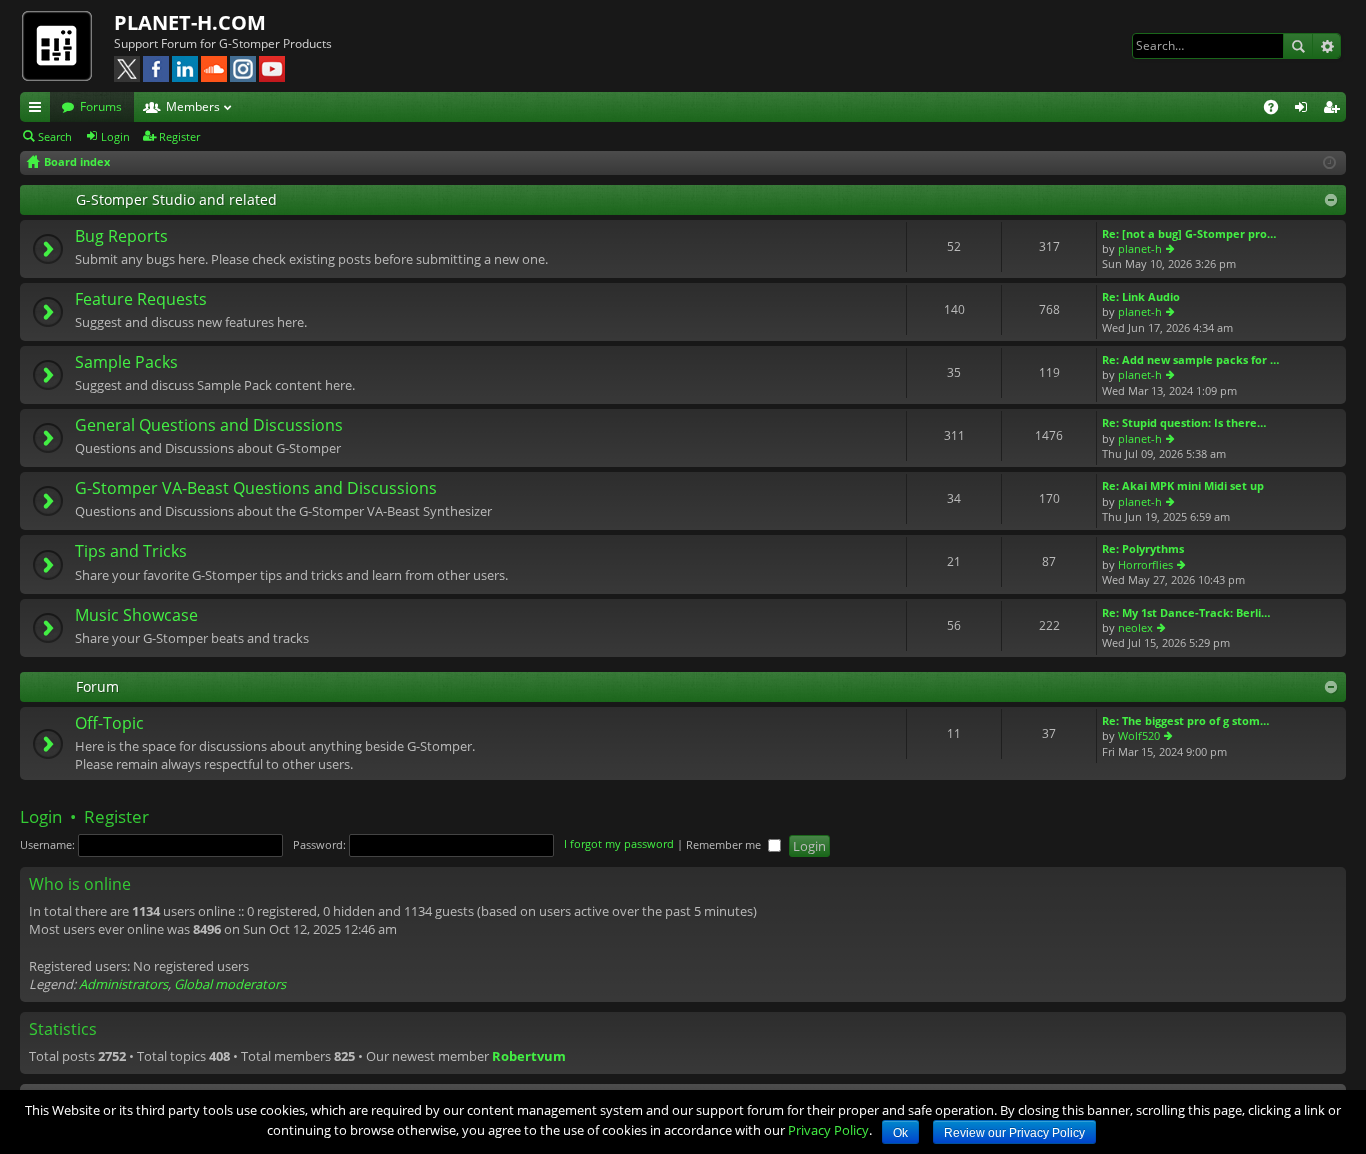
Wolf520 (1139, 735)
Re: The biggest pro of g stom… (1185, 720)
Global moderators (230, 984)
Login (115, 136)
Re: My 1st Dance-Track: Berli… (1186, 612)
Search (1298, 46)
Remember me (725, 844)
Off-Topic (109, 724)
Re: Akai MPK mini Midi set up (1183, 485)
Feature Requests (141, 300)
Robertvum (529, 1056)
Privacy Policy (828, 1130)
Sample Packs (126, 363)
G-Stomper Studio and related (176, 199)
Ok (900, 1133)
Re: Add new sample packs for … (1190, 359)
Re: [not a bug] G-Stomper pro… (1189, 233)
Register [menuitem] (1335, 110)
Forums (101, 106)
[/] (67, 45)
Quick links (39, 110)
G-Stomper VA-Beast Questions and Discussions (256, 489)
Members (193, 106)
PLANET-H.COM (190, 22)
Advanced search (1326, 46)
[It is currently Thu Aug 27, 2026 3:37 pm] (1329, 162)
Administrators (123, 984)
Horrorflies (1145, 564)
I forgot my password (619, 844)
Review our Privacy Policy (1014, 1133)
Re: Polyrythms (1143, 548)
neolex (1135, 627)
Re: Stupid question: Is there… (1184, 422)
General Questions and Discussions (209, 426)
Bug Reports (121, 237)
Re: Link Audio (1141, 296)
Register (179, 136)
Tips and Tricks (131, 552)
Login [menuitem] (1305, 110)
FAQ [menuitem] (1277, 110)
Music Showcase (136, 616)
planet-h (1140, 248)
